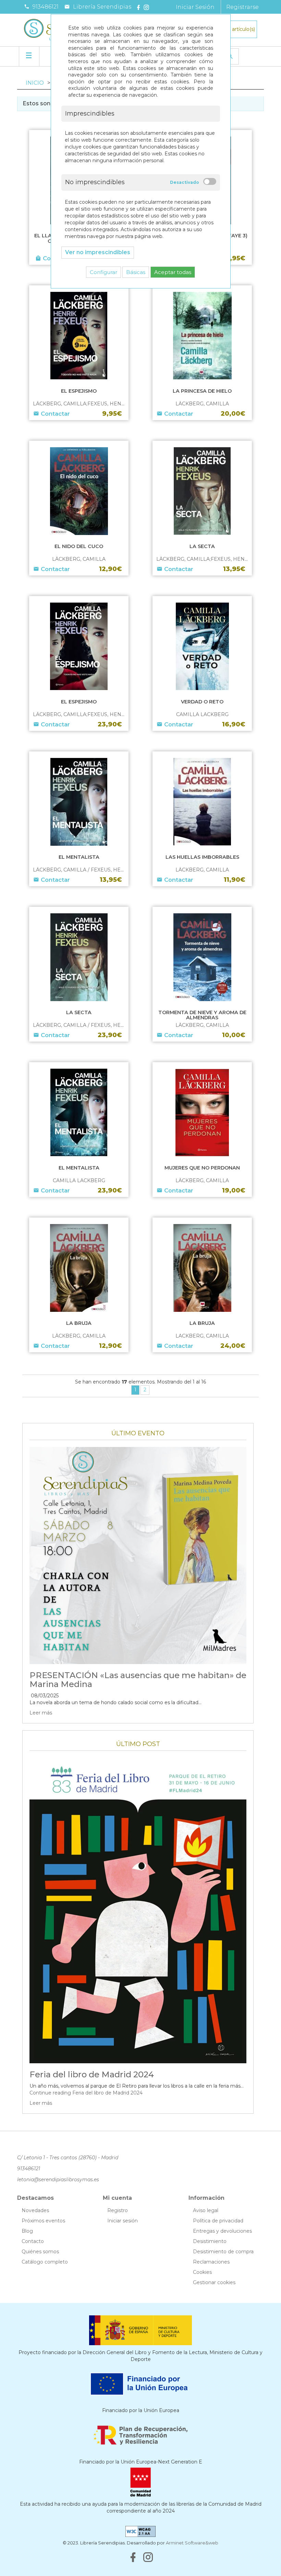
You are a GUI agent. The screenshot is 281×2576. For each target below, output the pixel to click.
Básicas (136, 272)
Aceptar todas (173, 272)
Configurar (103, 272)
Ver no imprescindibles (98, 252)
